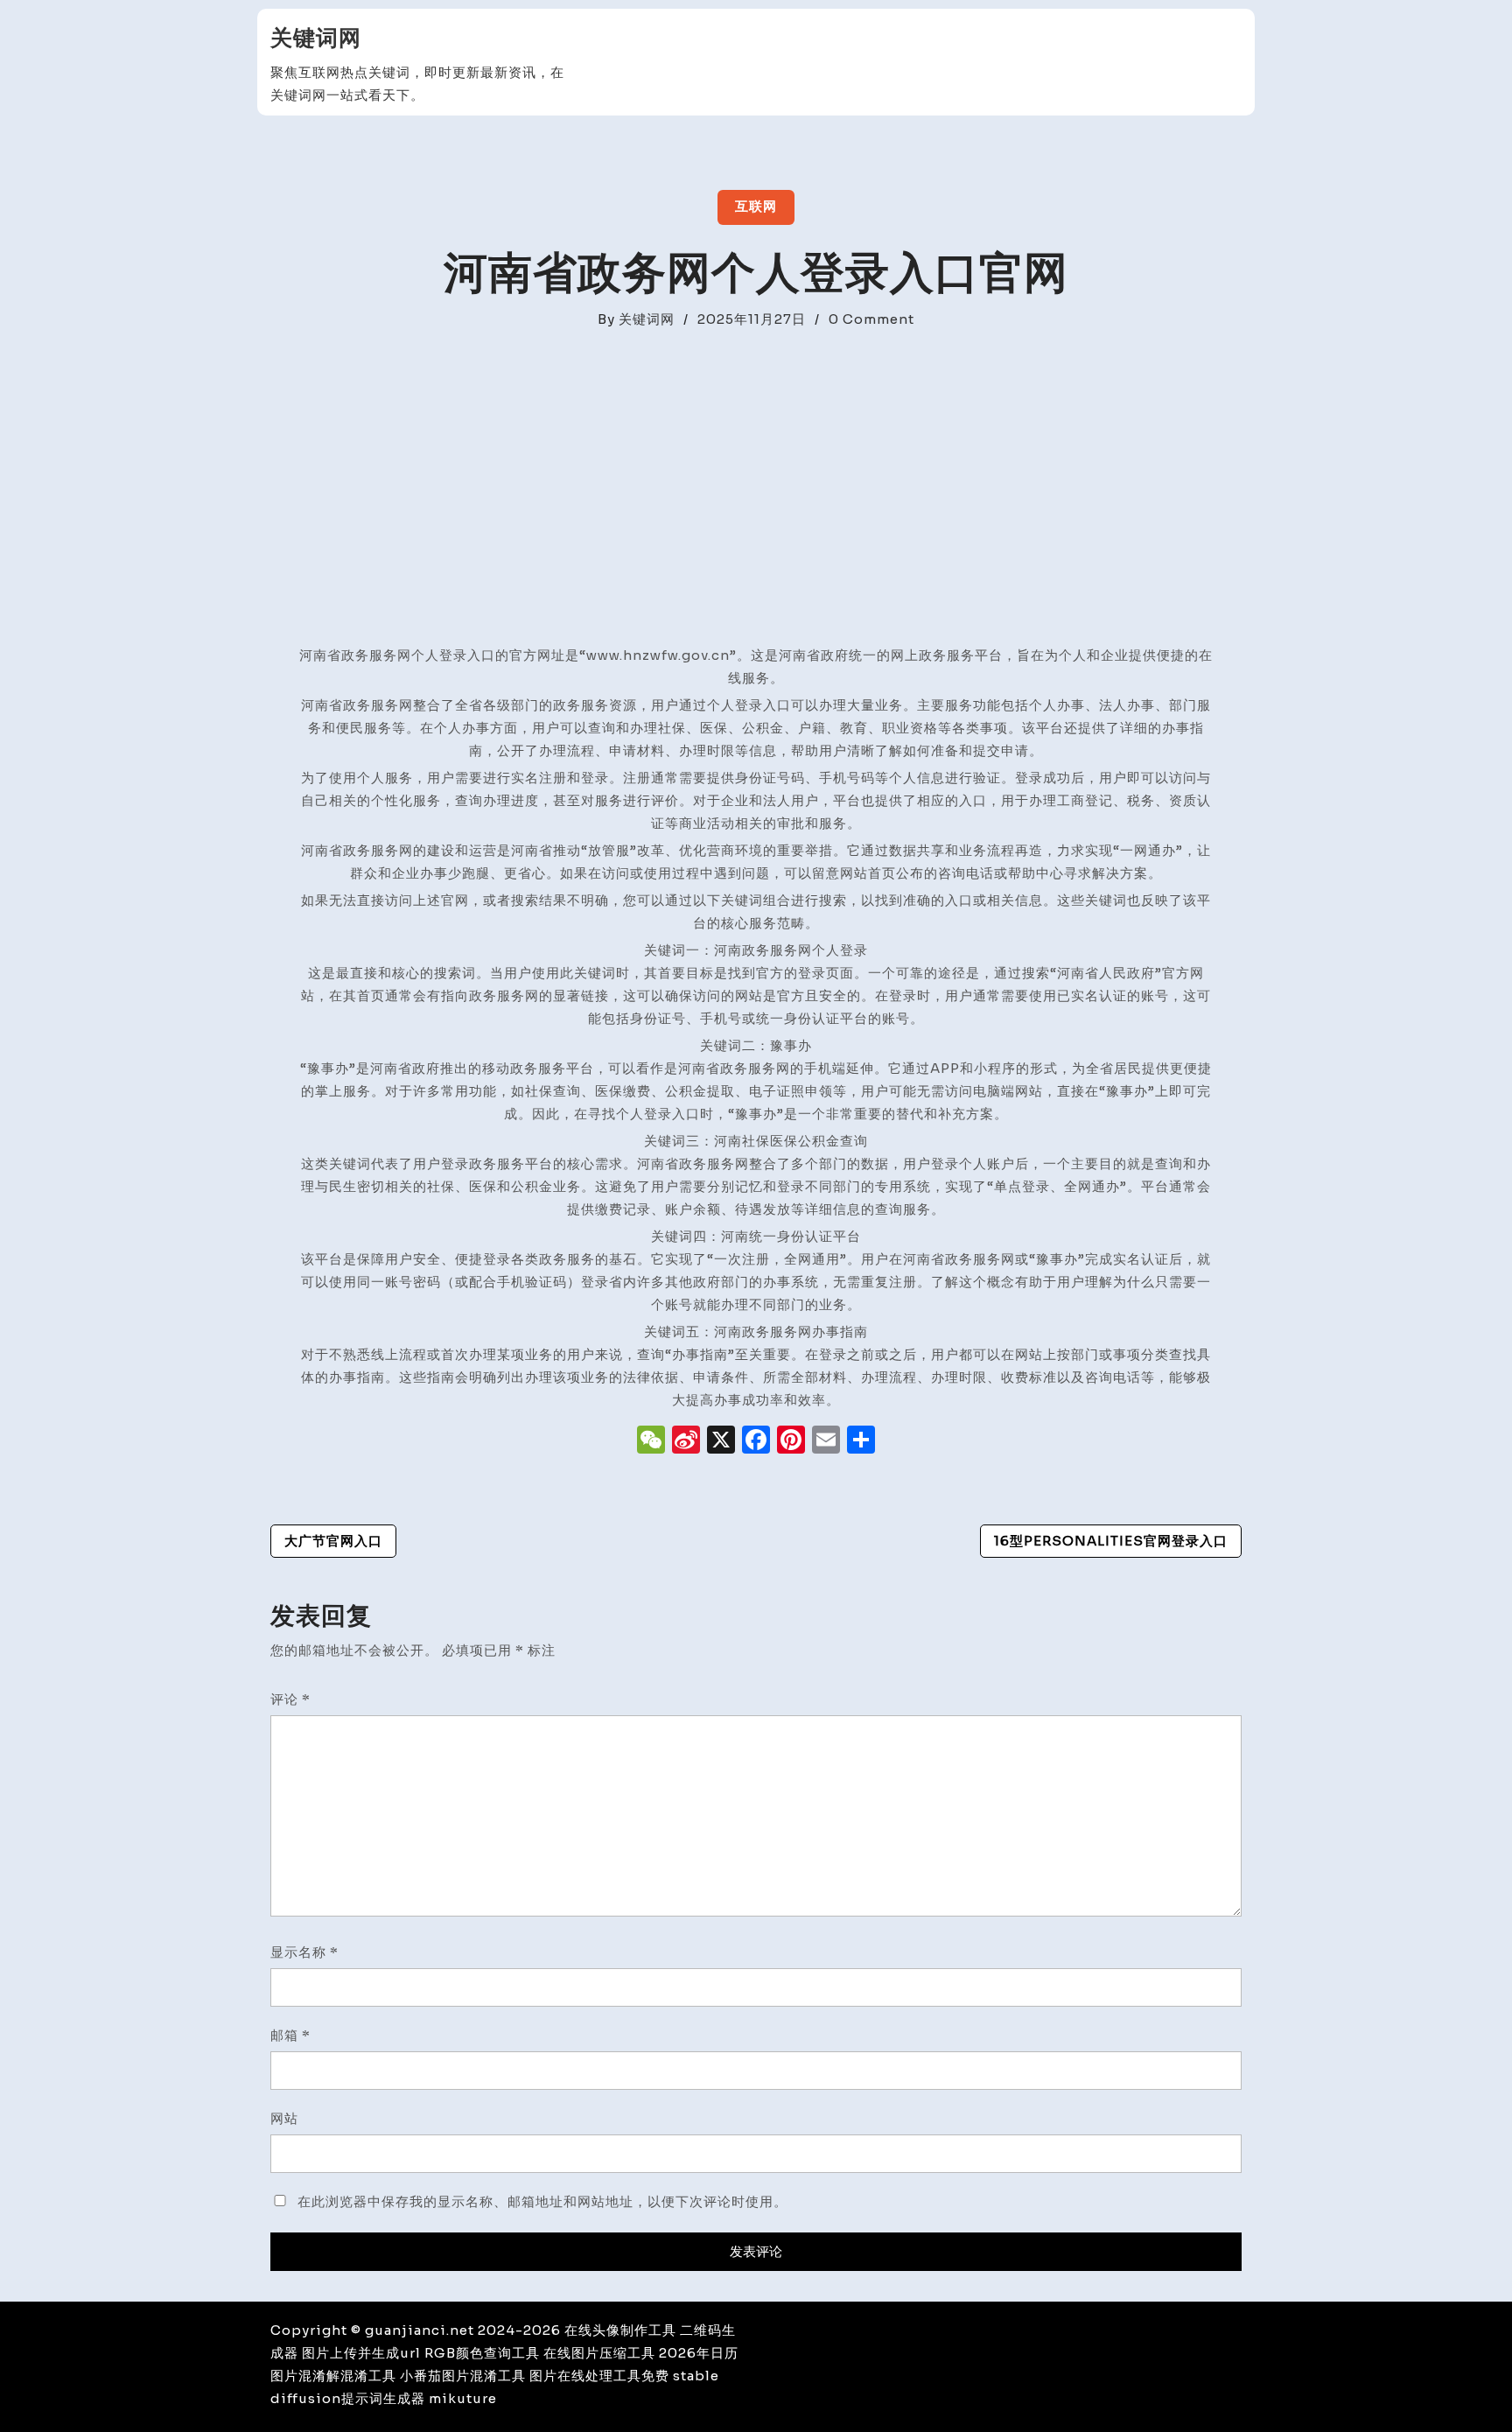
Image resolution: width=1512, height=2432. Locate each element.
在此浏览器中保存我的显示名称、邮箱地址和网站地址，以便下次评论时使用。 (542, 2201)
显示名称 (304, 1952)
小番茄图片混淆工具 (463, 2376)
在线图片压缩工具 (599, 2353)
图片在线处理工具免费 (599, 2376)
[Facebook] (756, 1442)
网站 (284, 2118)
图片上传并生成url (361, 2353)
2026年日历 (699, 2353)
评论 (290, 1699)
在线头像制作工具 (620, 2330)
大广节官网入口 (333, 1541)
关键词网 (316, 38)
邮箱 (290, 2035)
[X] (721, 1442)
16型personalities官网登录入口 (1111, 1541)
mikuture (463, 2398)
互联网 (756, 206)
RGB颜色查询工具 (482, 2353)
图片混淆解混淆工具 (333, 2376)
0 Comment (871, 319)
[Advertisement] (756, 513)
